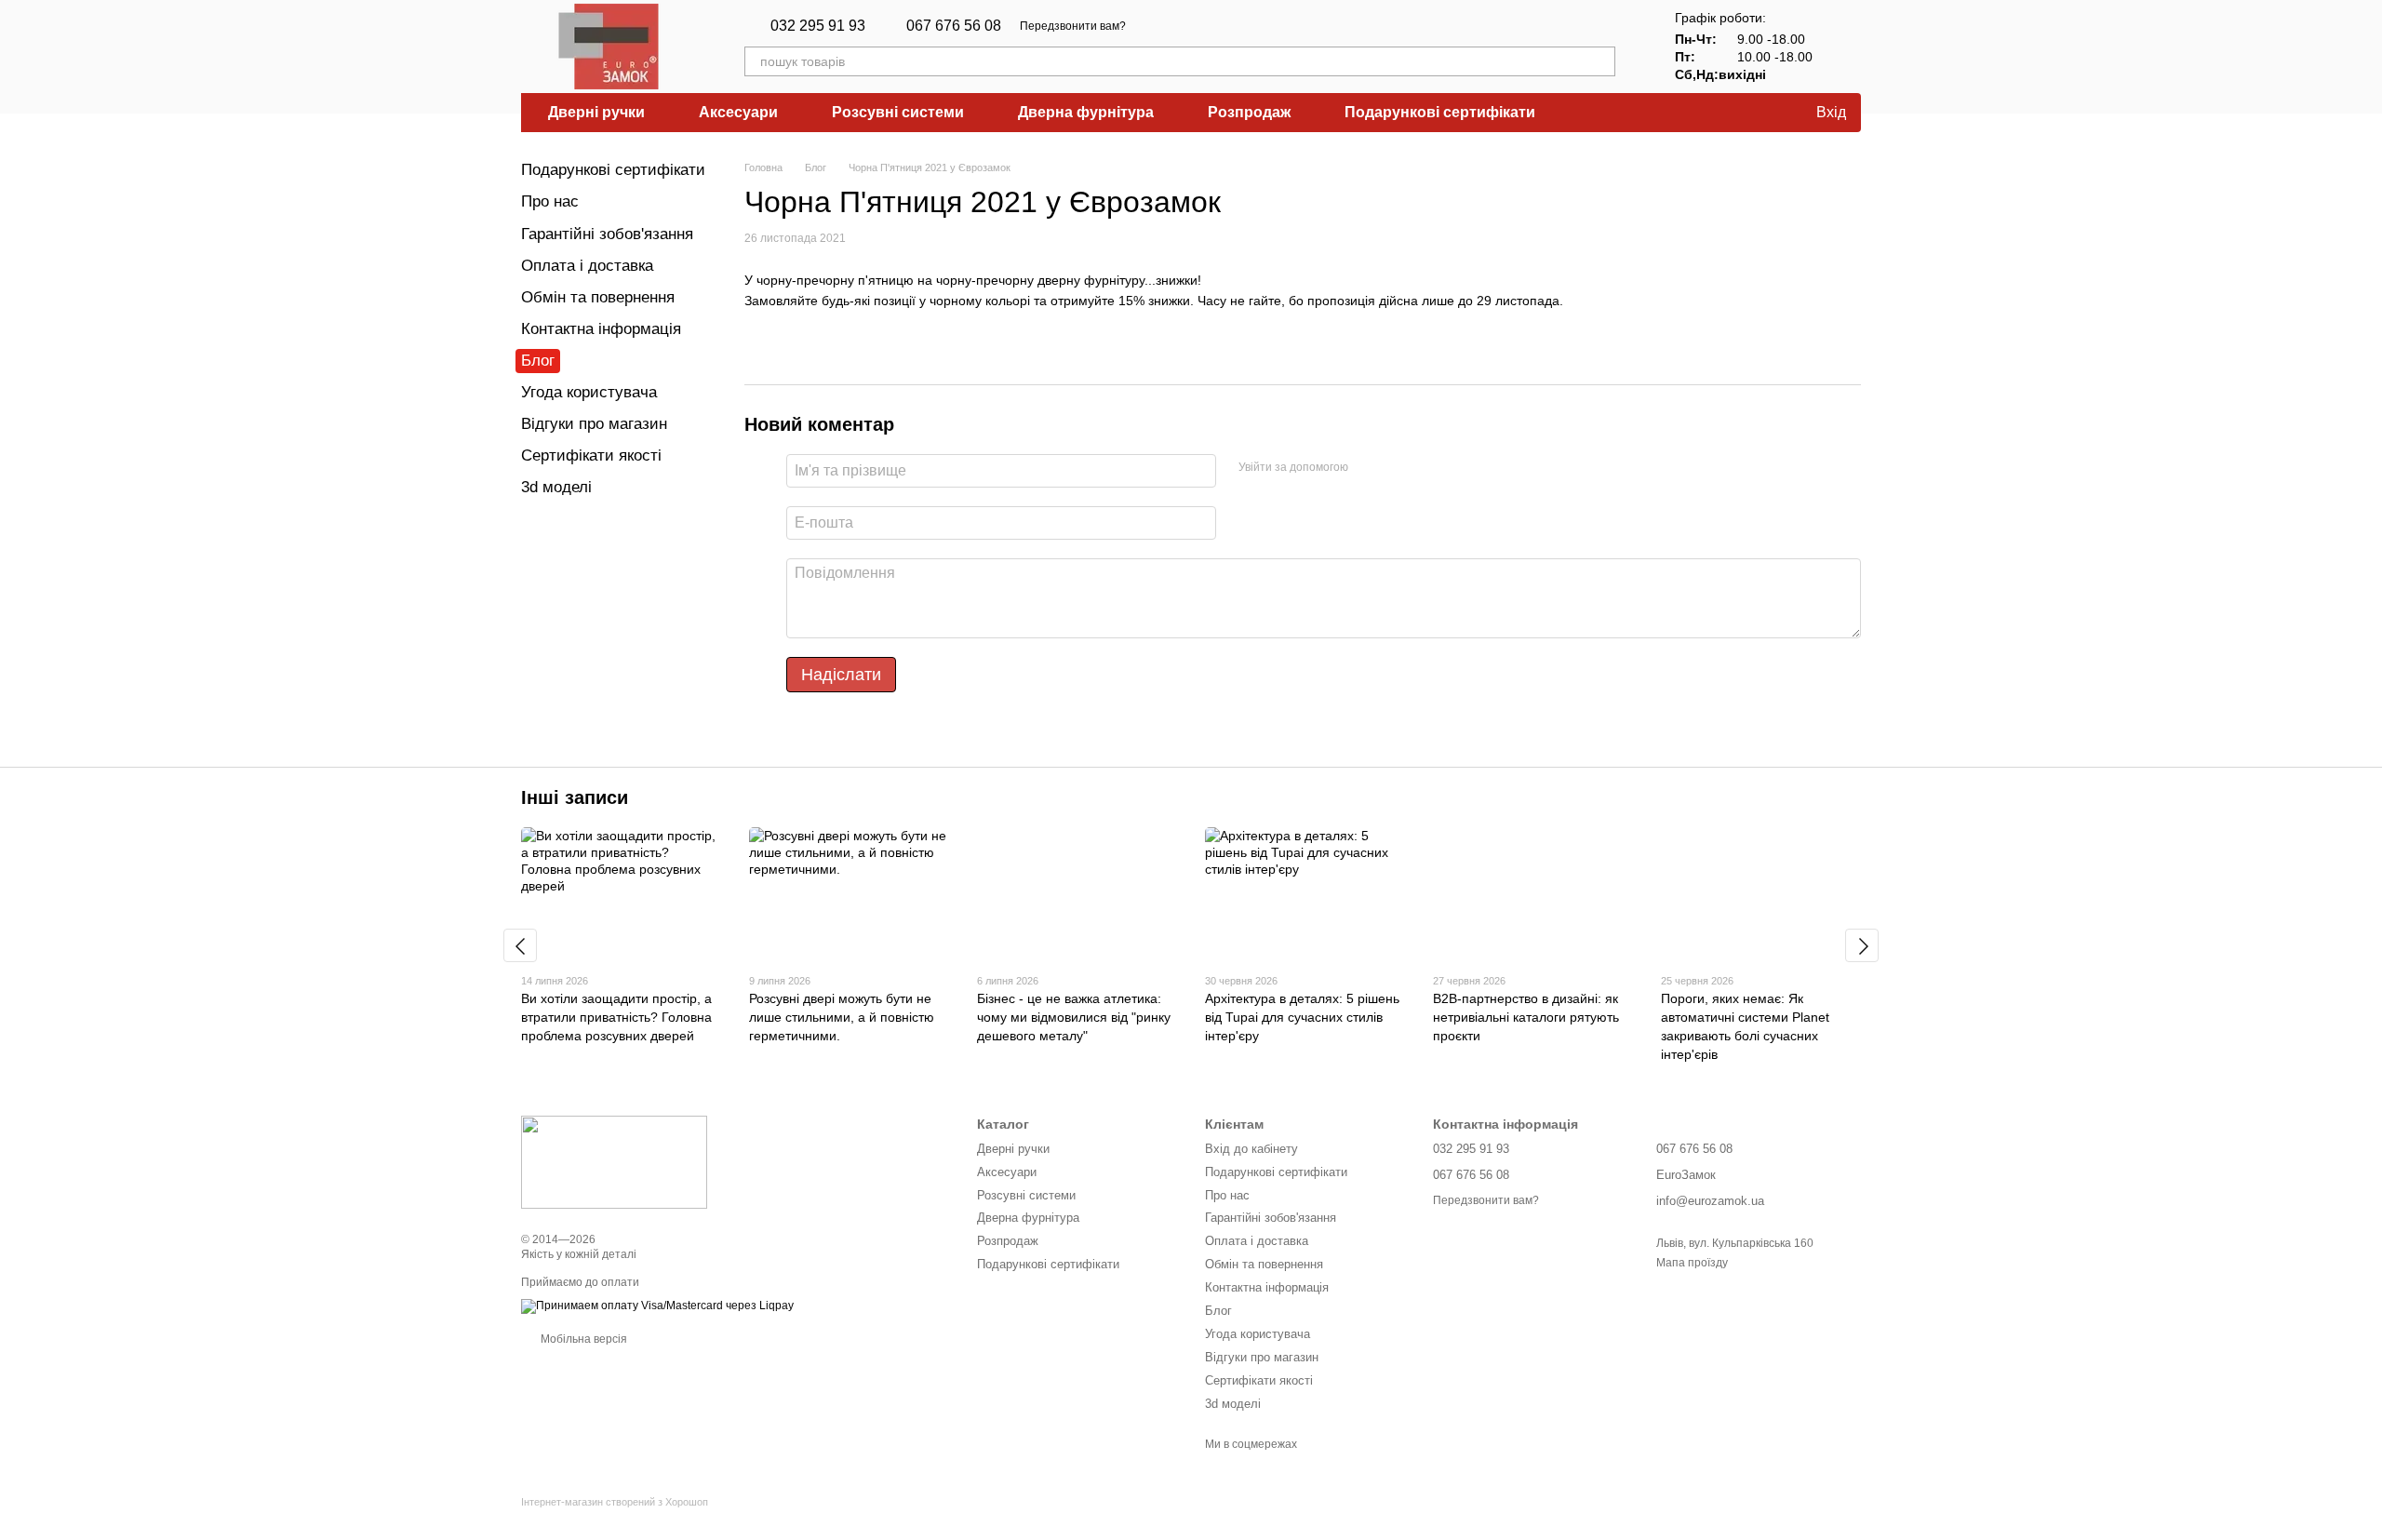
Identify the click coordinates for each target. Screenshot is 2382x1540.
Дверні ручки (596, 112)
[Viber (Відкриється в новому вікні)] (1174, 26)
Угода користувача (589, 392)
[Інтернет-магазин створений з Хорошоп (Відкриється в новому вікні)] (615, 1518)
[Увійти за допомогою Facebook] (1369, 468)
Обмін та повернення (598, 297)
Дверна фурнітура (1086, 112)
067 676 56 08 (954, 26)
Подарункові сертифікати (1440, 112)
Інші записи (575, 797)
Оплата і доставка (587, 266)
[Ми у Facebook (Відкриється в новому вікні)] (1197, 26)
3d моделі (556, 487)
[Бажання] (1757, 113)
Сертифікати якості (591, 455)
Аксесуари (738, 112)
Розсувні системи (898, 112)
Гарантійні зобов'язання (607, 234)
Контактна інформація (601, 329)
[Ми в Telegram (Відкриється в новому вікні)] (1152, 26)
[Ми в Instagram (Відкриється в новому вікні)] (1219, 26)
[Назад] (520, 945)
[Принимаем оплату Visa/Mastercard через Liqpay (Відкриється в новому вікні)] (657, 1306)
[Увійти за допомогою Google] (1398, 468)
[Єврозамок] (614, 1161)
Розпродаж (1249, 112)
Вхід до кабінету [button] (1251, 1149)
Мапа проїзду (1692, 1263)
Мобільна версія (582, 1339)
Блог (538, 361)
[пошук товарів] (1600, 61)
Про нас (550, 201)
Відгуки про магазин (594, 424)
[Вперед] (1862, 945)
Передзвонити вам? (1073, 26)
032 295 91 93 (818, 26)
